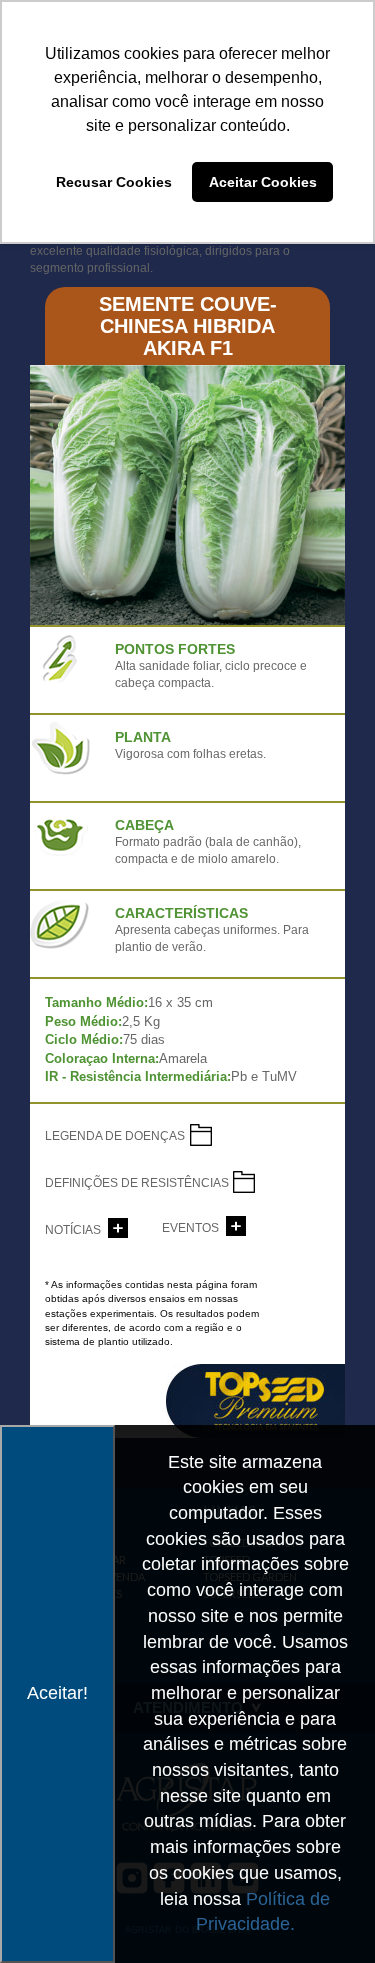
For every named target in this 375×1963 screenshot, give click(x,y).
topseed (255, 1401)
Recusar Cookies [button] (114, 182)
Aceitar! (57, 1693)
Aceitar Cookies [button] (263, 182)
